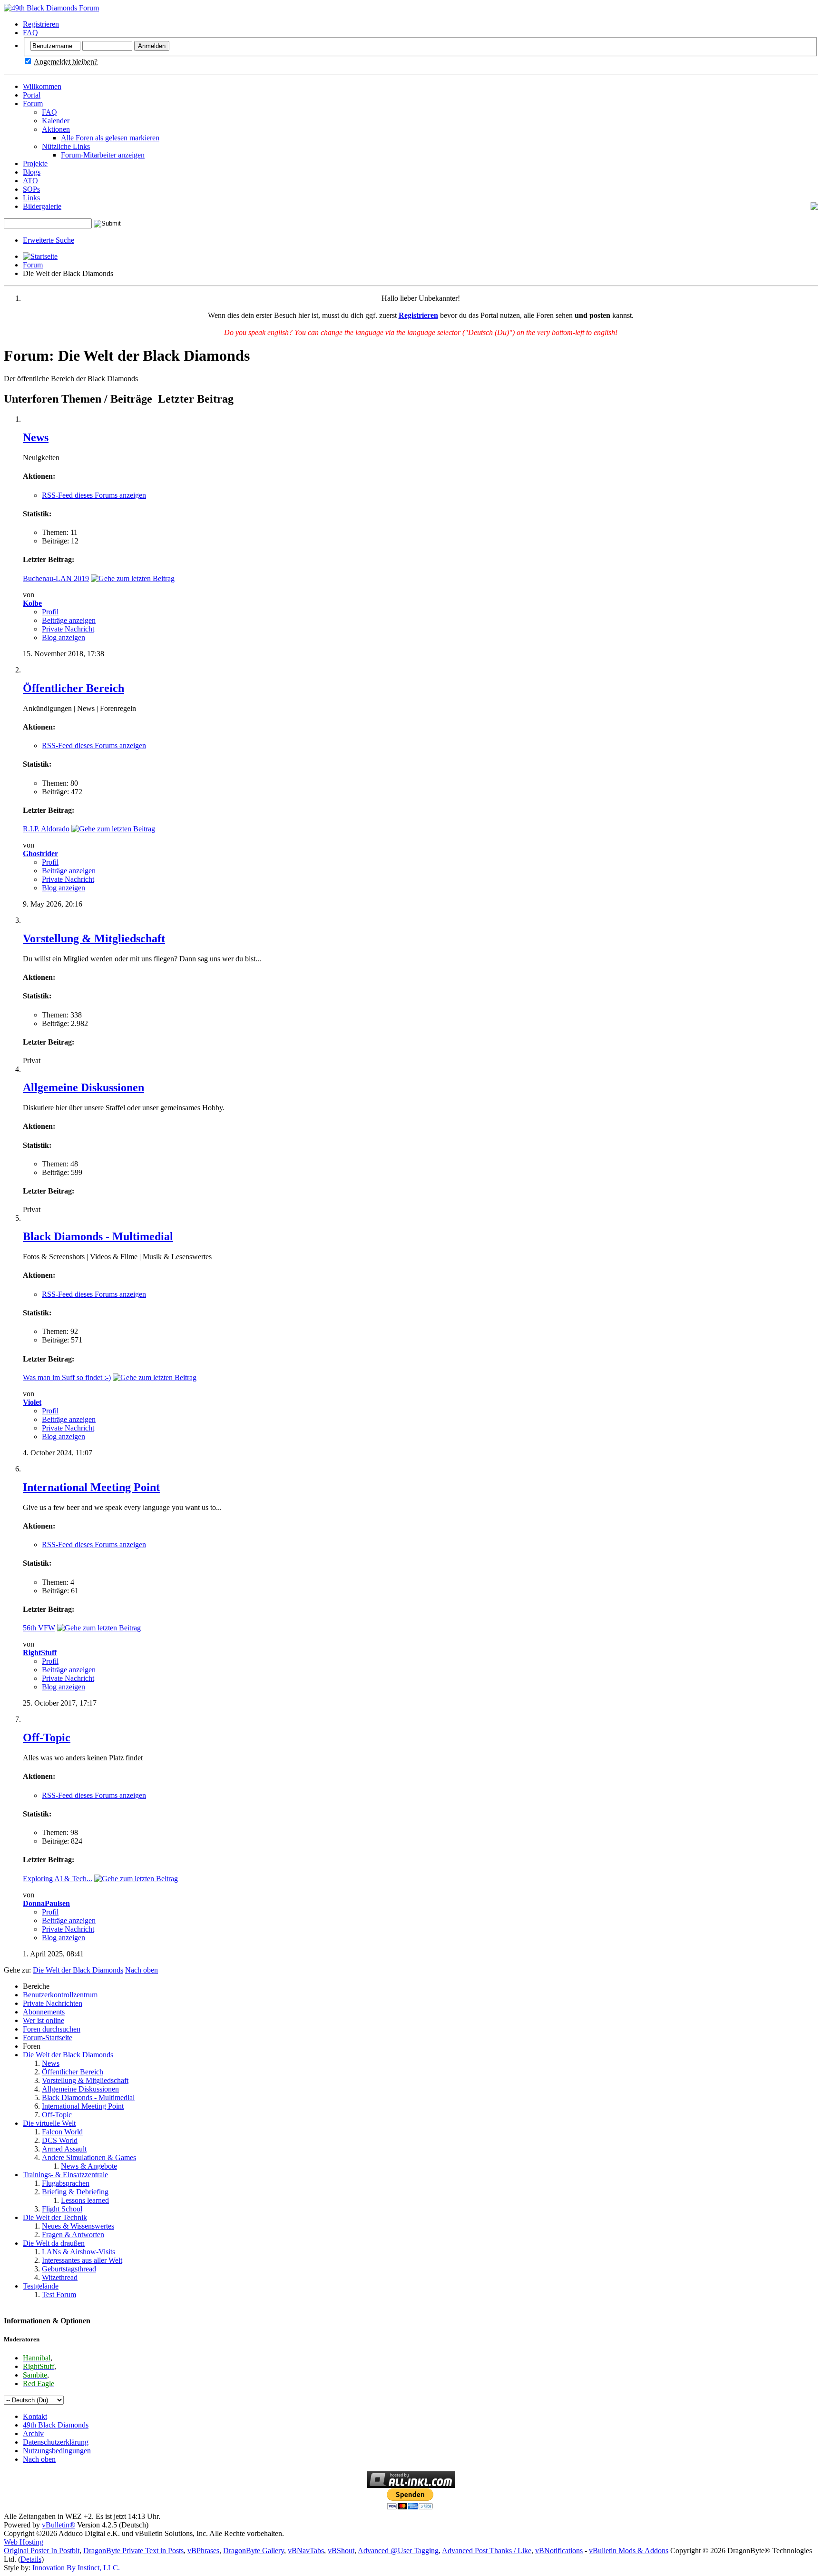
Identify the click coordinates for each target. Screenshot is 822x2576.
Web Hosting (24, 2542)
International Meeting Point (91, 1487)
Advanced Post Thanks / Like (487, 2551)
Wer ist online (44, 2020)
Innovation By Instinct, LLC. (76, 2568)
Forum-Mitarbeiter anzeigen (103, 155)
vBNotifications (559, 2551)
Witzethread (60, 2277)
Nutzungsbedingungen (57, 2451)
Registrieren (41, 24)
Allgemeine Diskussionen (83, 1087)
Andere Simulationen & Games (89, 2157)
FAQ (30, 33)
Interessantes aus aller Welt (82, 2260)
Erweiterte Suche (49, 240)
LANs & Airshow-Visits (78, 2252)
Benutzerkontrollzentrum (60, 1995)
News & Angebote (89, 2166)
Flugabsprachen (66, 2183)
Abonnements (44, 2012)
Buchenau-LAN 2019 (56, 578)
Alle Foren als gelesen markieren (110, 138)
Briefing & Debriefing (75, 2192)
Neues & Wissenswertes (78, 2226)
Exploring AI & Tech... (58, 1879)
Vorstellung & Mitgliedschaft (94, 938)
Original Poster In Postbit (42, 2551)
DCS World (60, 2140)
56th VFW (39, 1628)
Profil (50, 612)
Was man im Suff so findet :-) (67, 1377)
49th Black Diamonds (56, 2425)
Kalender (56, 121)
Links (31, 198)
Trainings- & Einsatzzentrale (65, 2175)
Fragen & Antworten (73, 2235)
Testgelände (41, 2286)
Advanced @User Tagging (398, 2551)
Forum (33, 104)
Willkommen (42, 86)
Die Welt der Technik (55, 2217)
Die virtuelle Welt (49, 2123)
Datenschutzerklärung (56, 2442)
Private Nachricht (68, 629)
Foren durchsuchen (52, 2029)
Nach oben (142, 1970)
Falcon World (62, 2132)
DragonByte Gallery (254, 2551)
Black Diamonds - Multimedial (98, 1236)
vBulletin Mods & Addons (629, 2551)
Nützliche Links (66, 146)
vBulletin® (59, 2525)
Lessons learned (85, 2200)
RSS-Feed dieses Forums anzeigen (94, 495)
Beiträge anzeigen (69, 620)
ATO (30, 181)
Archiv (33, 2433)
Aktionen (56, 129)
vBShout (341, 2551)
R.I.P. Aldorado (46, 829)
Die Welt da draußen (54, 2243)
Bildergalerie (42, 206)
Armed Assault (64, 2149)
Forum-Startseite (48, 2038)
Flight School (62, 2209)
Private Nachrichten (53, 2003)
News (36, 437)
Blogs (32, 172)
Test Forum (59, 2295)
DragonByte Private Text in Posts (133, 2551)
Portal (32, 95)
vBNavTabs (306, 2551)
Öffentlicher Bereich (73, 688)
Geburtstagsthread (69, 2269)
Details (31, 2559)
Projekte (35, 163)
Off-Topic (47, 1737)
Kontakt (35, 2416)
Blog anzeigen (64, 637)
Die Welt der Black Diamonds (68, 2055)
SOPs (31, 189)
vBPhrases (203, 2551)
